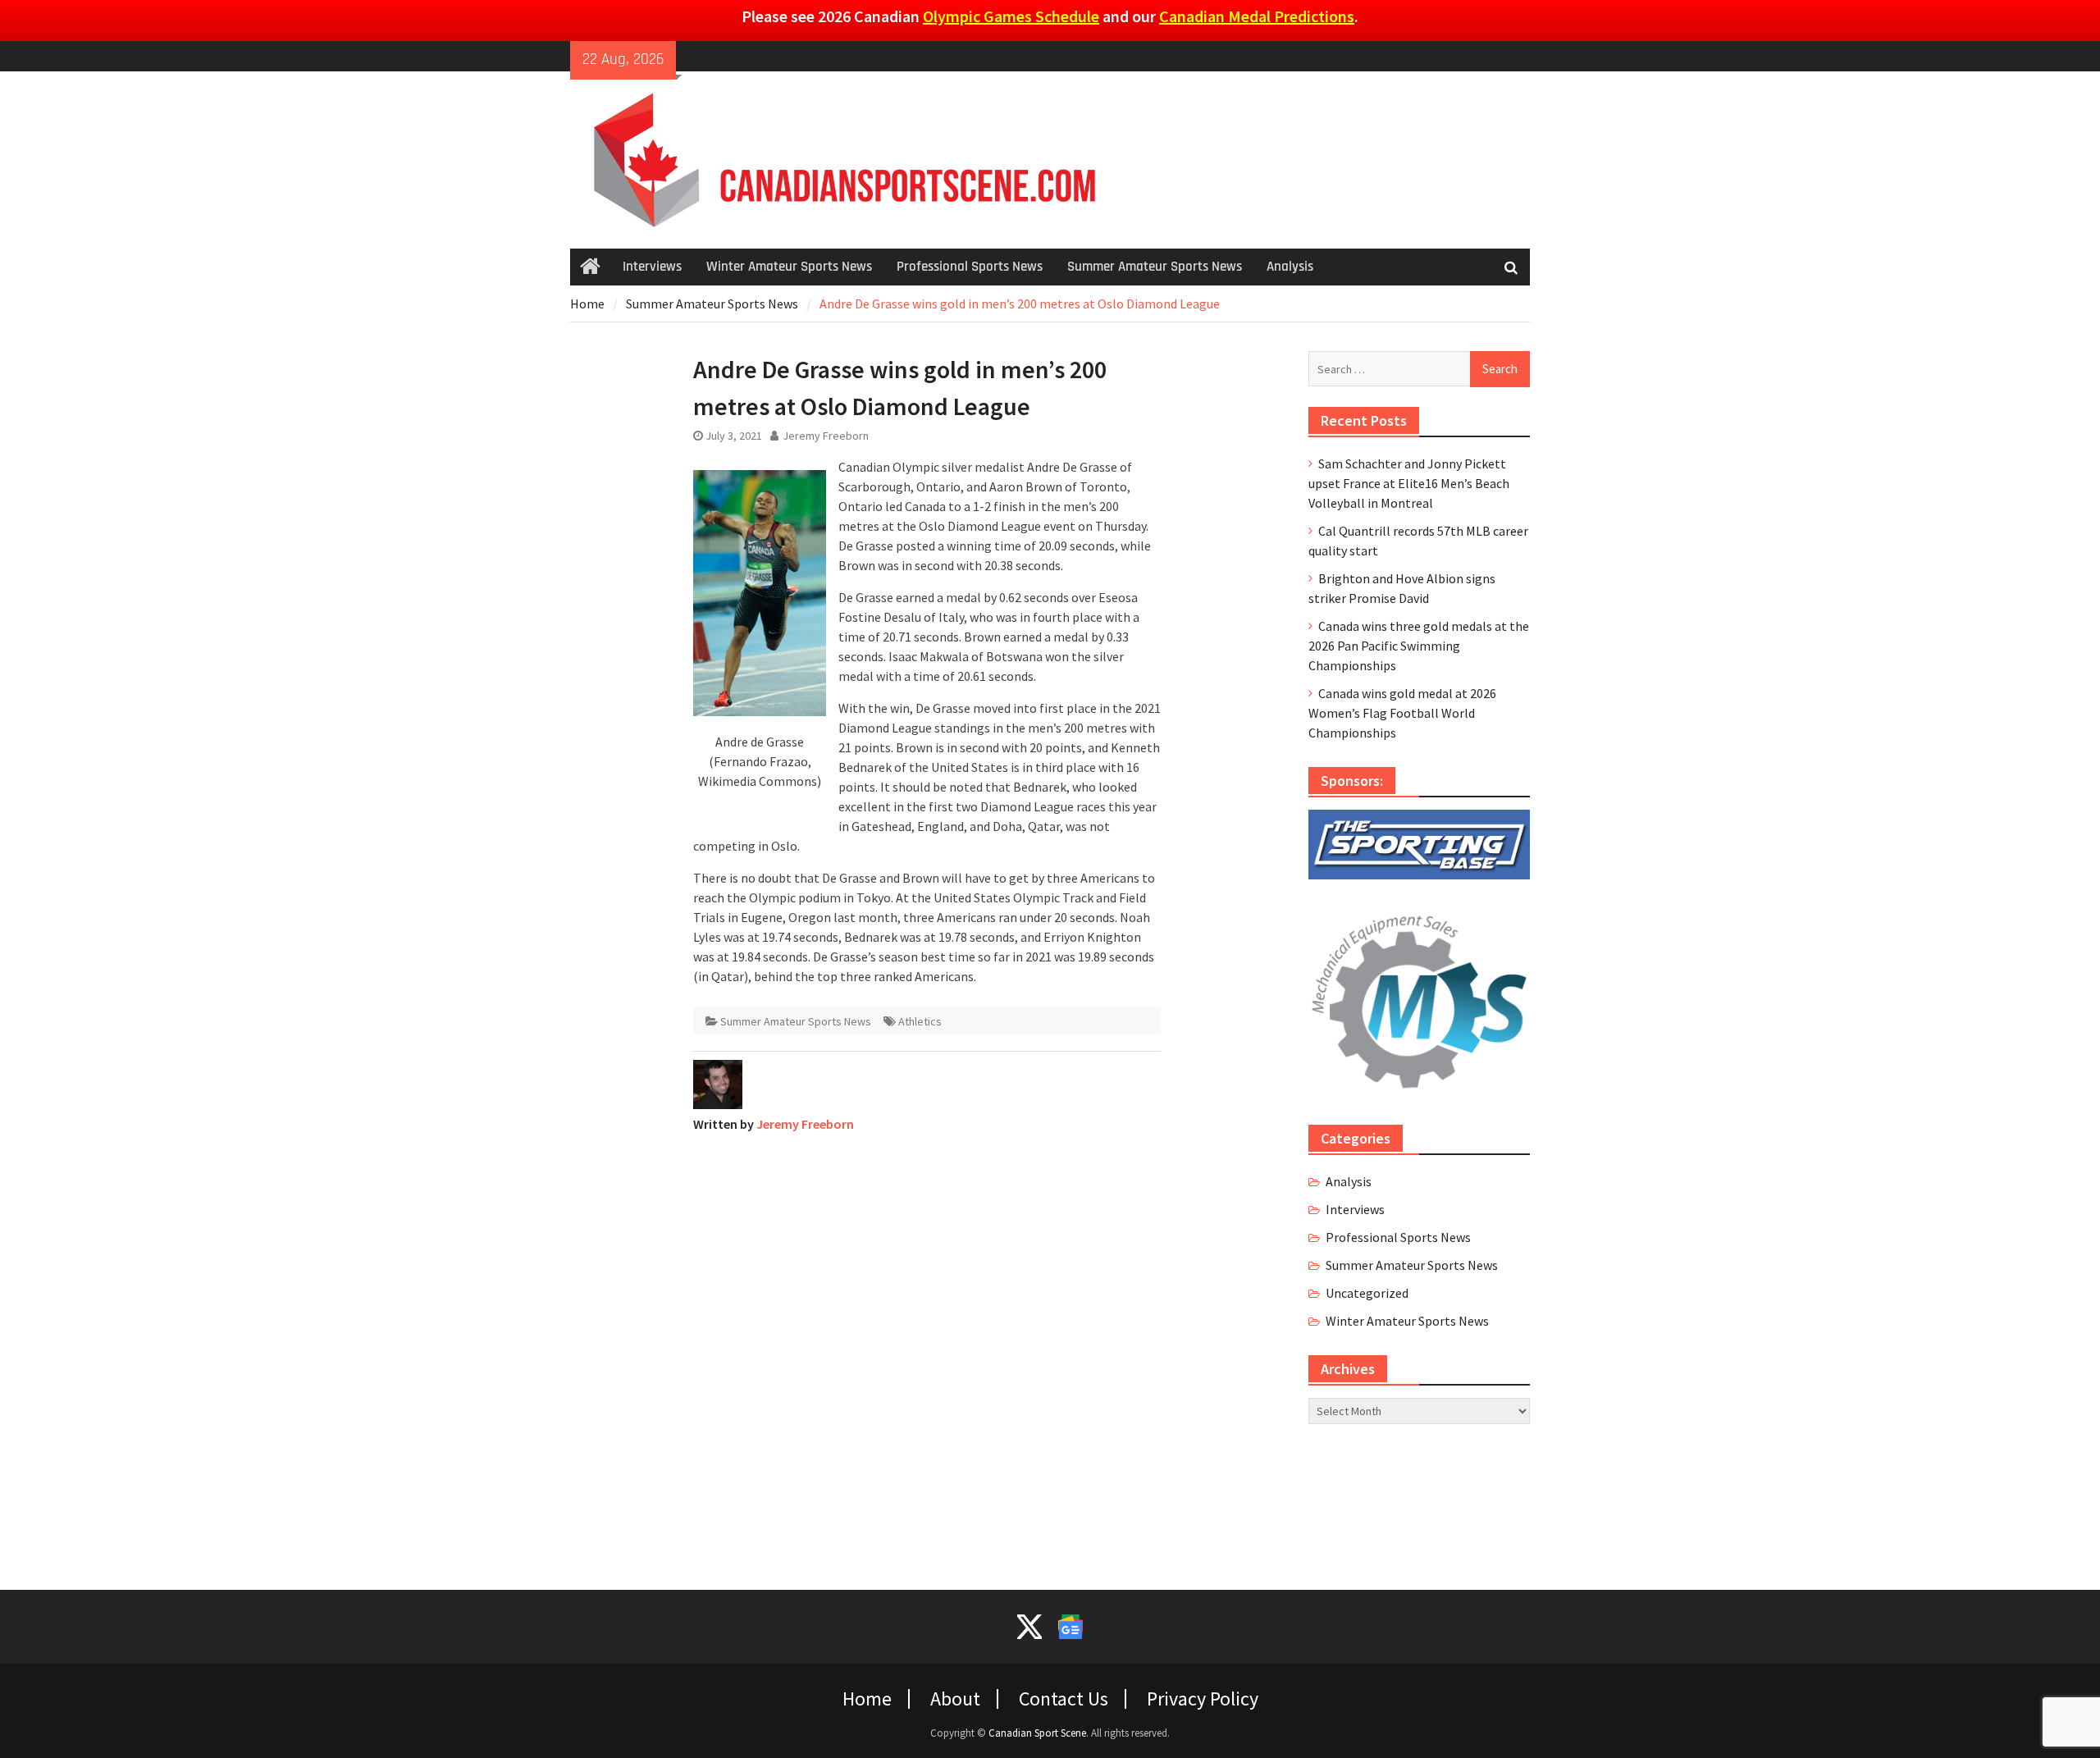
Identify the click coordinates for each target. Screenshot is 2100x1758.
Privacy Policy (1203, 1699)
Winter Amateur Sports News (789, 267)
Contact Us (1064, 1699)
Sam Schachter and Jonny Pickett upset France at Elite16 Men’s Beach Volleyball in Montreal (1409, 483)
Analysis (1290, 267)
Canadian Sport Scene (1037, 1733)
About (955, 1699)
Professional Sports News (970, 267)
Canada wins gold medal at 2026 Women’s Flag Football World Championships (1402, 713)
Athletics (920, 1021)
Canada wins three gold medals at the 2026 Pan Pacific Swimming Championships (1419, 646)
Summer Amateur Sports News (1155, 267)
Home (867, 1699)
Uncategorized (1367, 1293)
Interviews (652, 267)
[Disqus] (927, 1351)
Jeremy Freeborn (826, 436)
